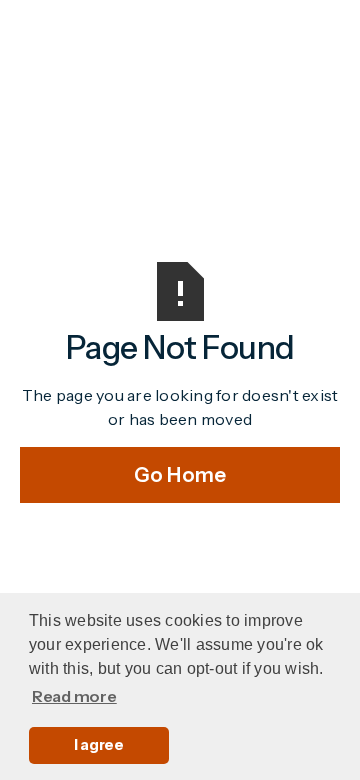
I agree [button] (99, 745)
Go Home (180, 475)
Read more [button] (74, 696)
